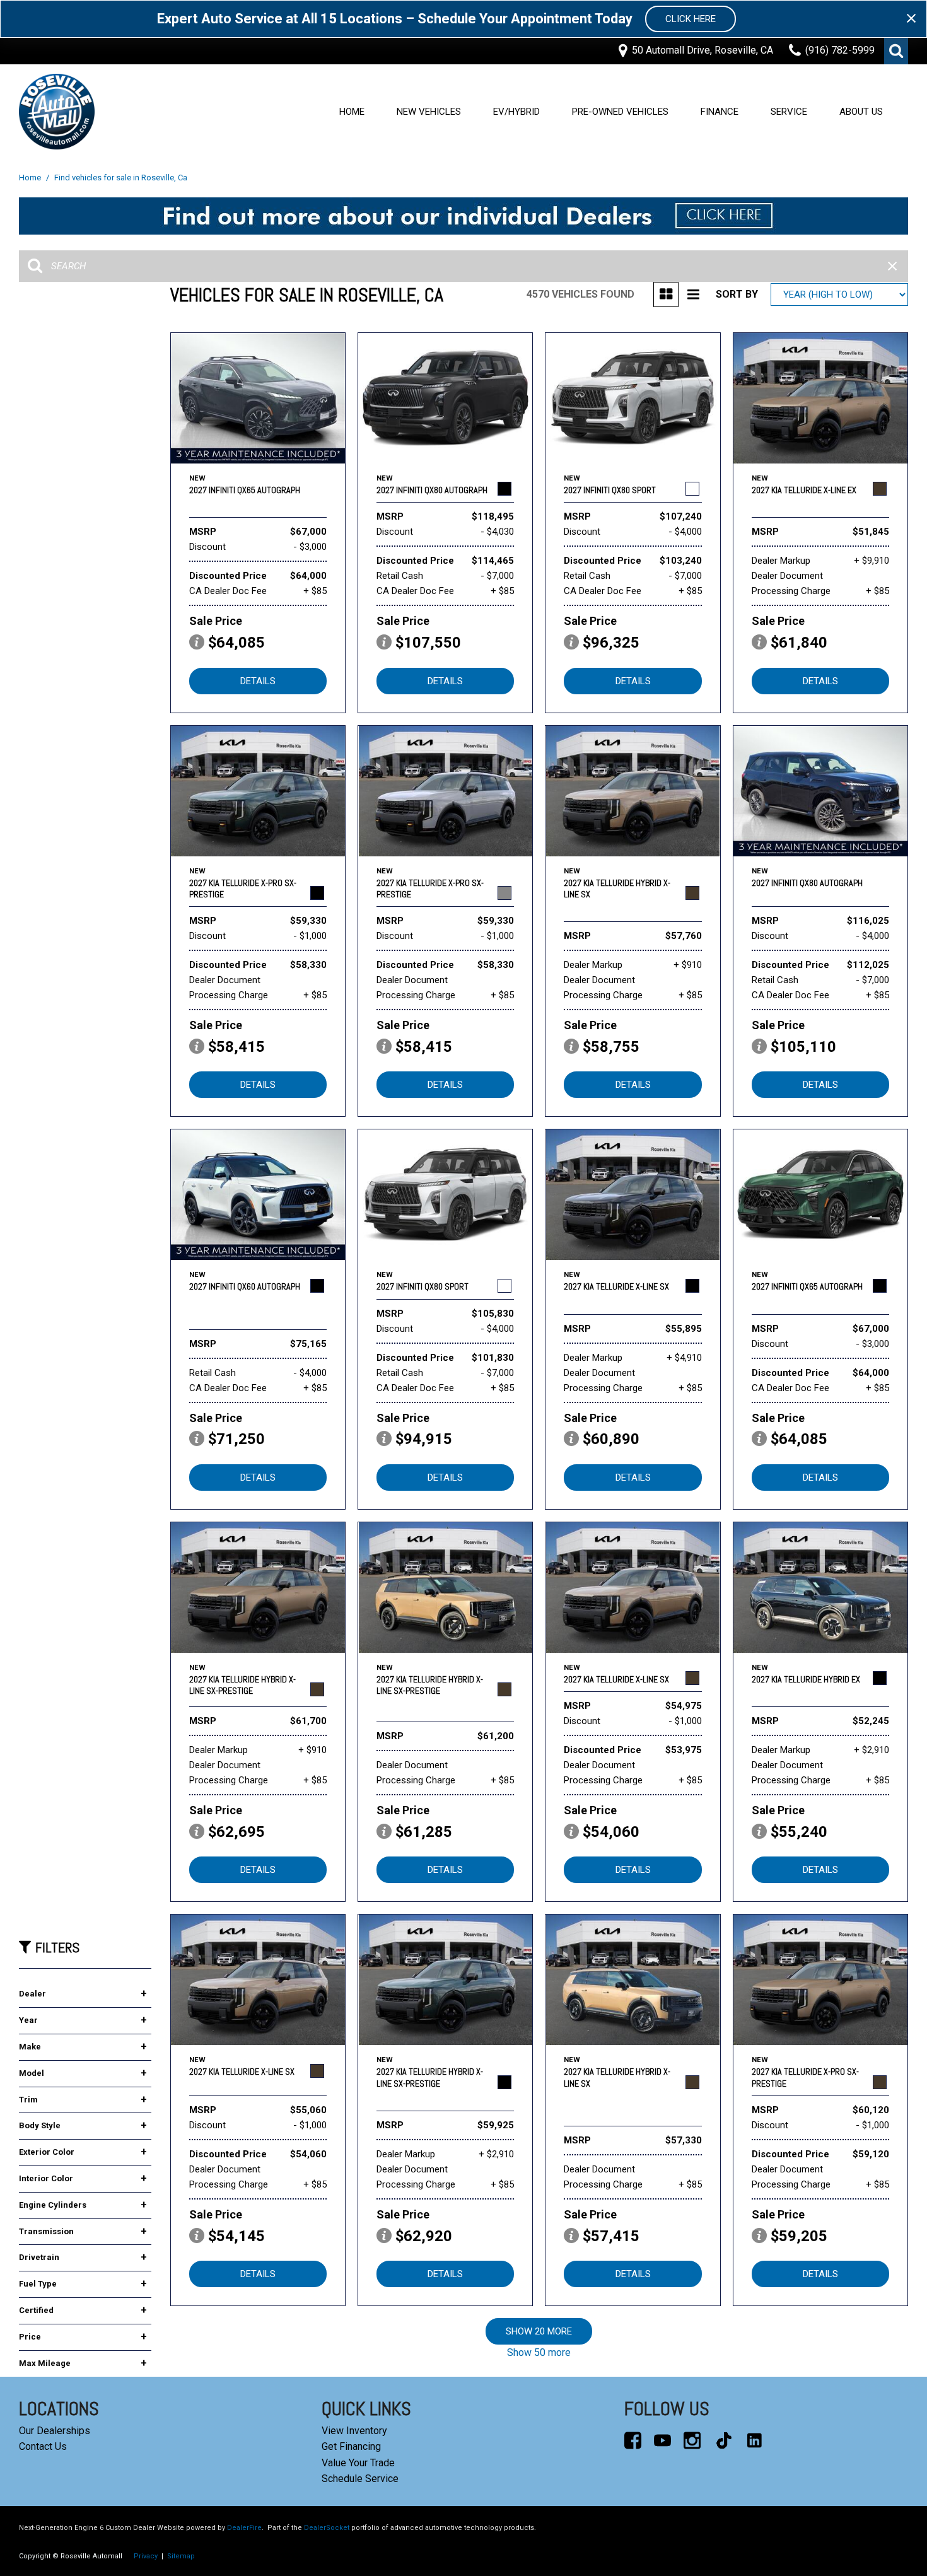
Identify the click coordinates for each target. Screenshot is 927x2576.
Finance (720, 112)
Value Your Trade (358, 2463)
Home (352, 112)
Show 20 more (539, 2331)
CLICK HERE (691, 19)
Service (789, 112)
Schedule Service (360, 2479)
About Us (861, 112)
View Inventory (354, 2431)
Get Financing (351, 2446)
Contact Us (43, 2446)
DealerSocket (327, 2528)
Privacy (146, 2556)
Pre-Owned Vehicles (620, 112)
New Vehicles (429, 112)
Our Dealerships (55, 2431)
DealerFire (244, 2528)
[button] (896, 51)
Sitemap (181, 2556)
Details (258, 681)
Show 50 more (539, 2352)
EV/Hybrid (516, 112)
